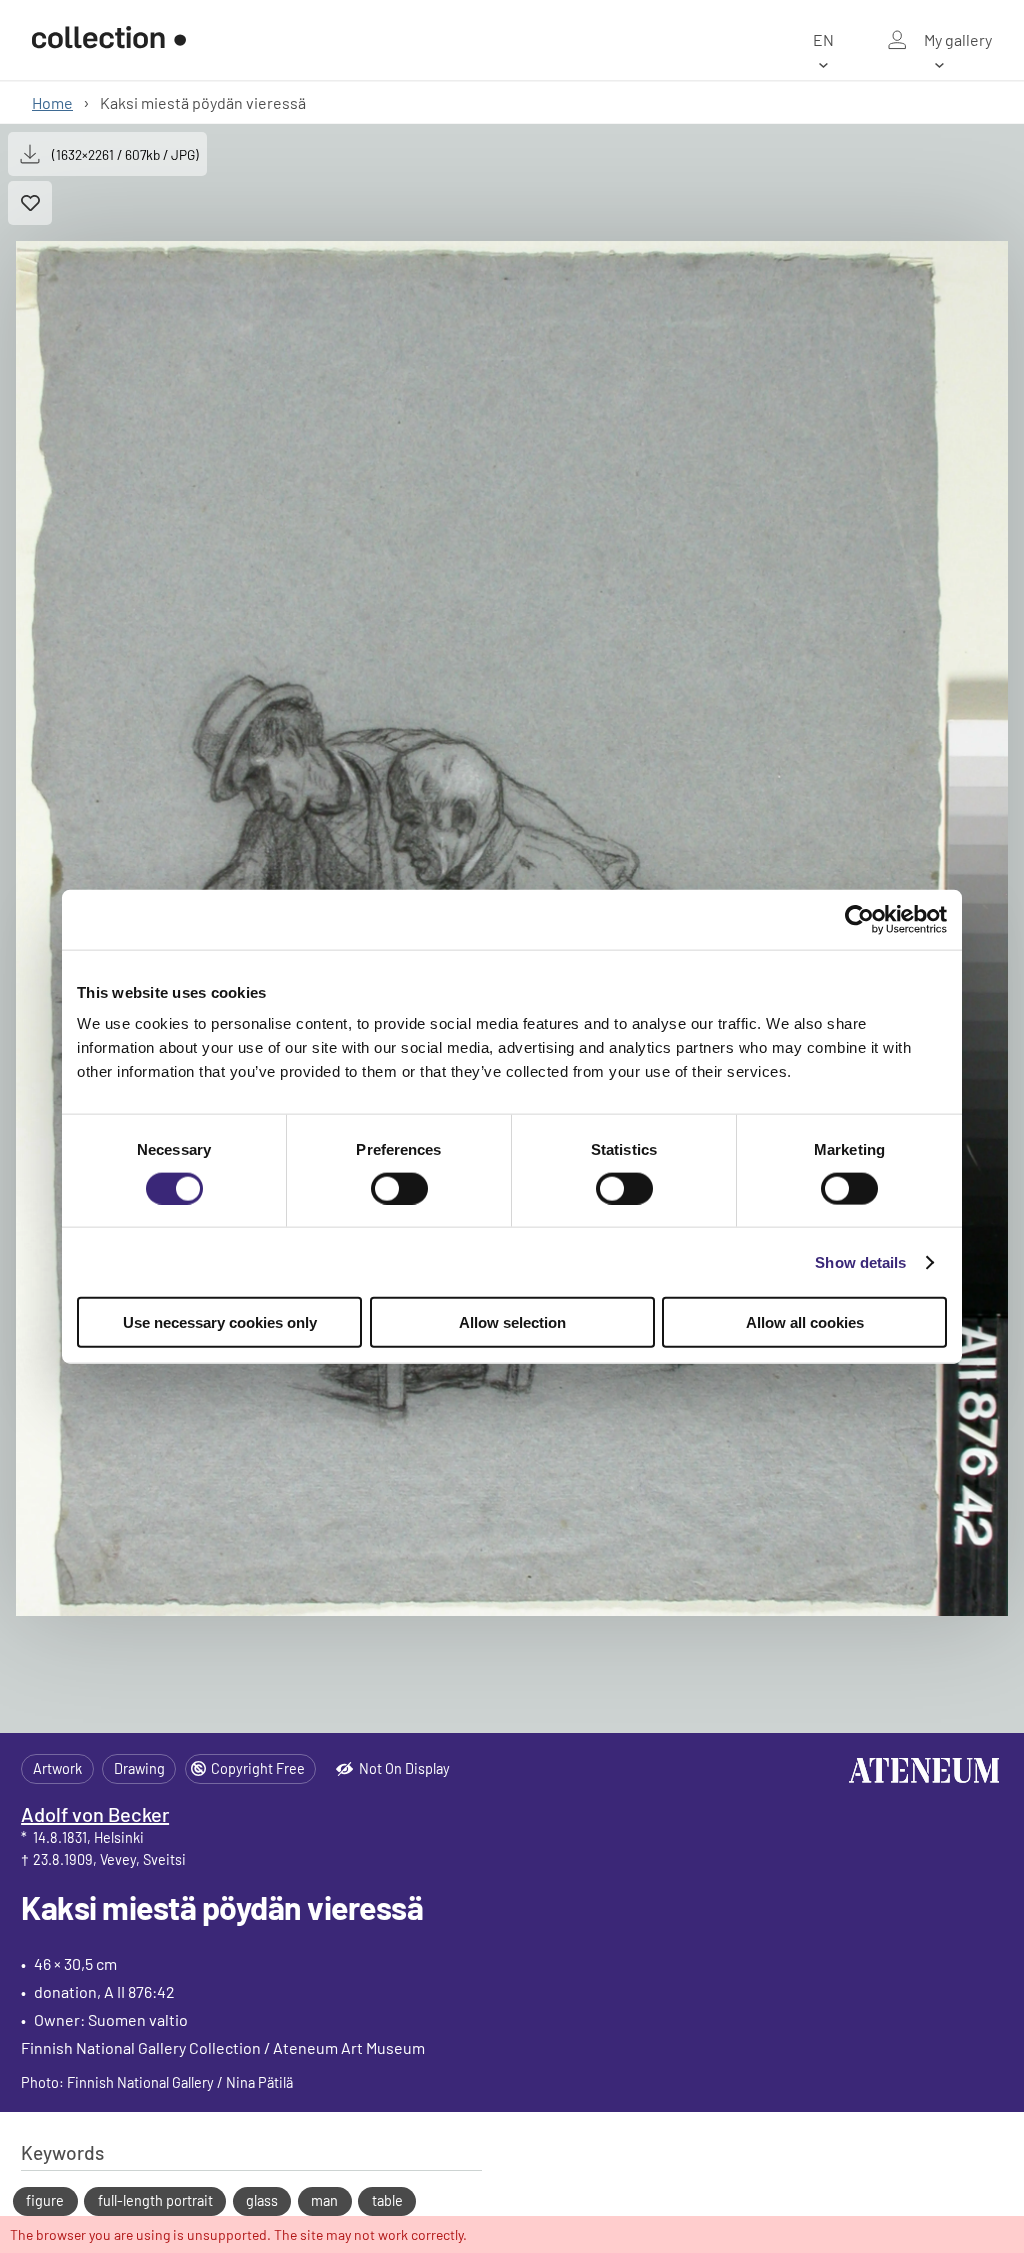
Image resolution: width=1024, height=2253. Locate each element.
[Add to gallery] (30, 203)
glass (262, 2200)
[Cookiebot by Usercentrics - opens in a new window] (859, 919)
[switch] (399, 1188)
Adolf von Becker (95, 1814)
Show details (860, 1261)
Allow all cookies (805, 1322)
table (387, 2200)
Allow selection (512, 1322)
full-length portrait (155, 2200)
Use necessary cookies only (220, 1322)
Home (52, 102)
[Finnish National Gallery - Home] (109, 40)
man (324, 2200)
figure (45, 2200)
